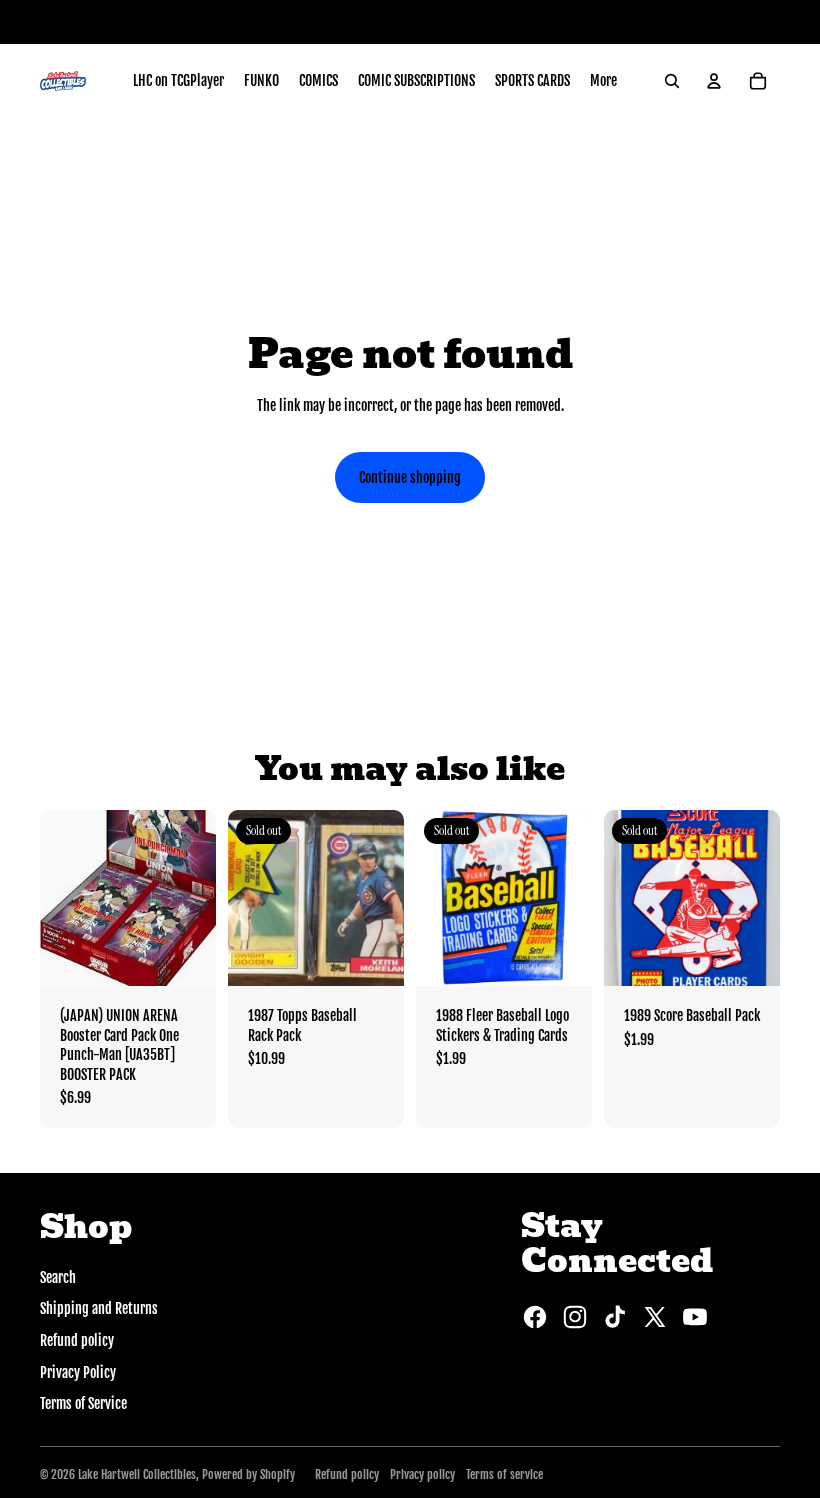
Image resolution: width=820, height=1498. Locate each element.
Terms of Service (83, 1403)
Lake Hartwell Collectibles (137, 1474)
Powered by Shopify (248, 1474)
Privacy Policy (78, 1372)
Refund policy (77, 1340)
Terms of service (504, 1474)
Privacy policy (422, 1474)
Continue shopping (410, 477)
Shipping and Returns (99, 1308)
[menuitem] (178, 81)
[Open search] (672, 81)
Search (58, 1277)
